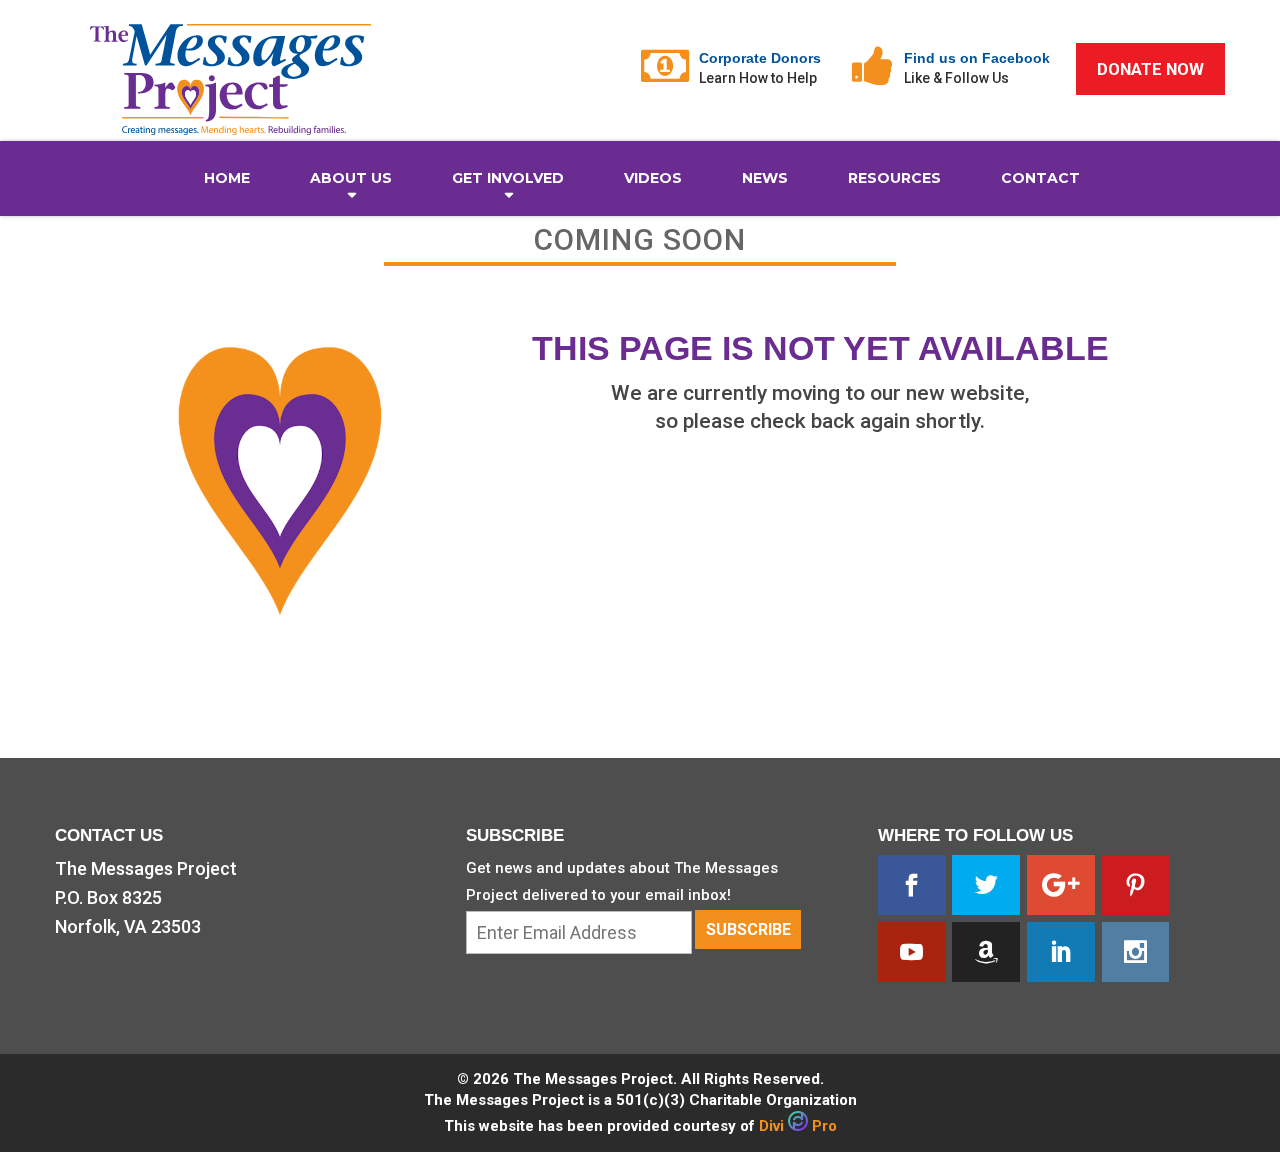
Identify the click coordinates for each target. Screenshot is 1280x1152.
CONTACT (1040, 178)
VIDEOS (653, 178)
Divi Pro (798, 1126)
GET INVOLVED (508, 178)
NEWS (765, 178)
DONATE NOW (1150, 69)
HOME (227, 178)
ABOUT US (351, 178)
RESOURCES (894, 178)
